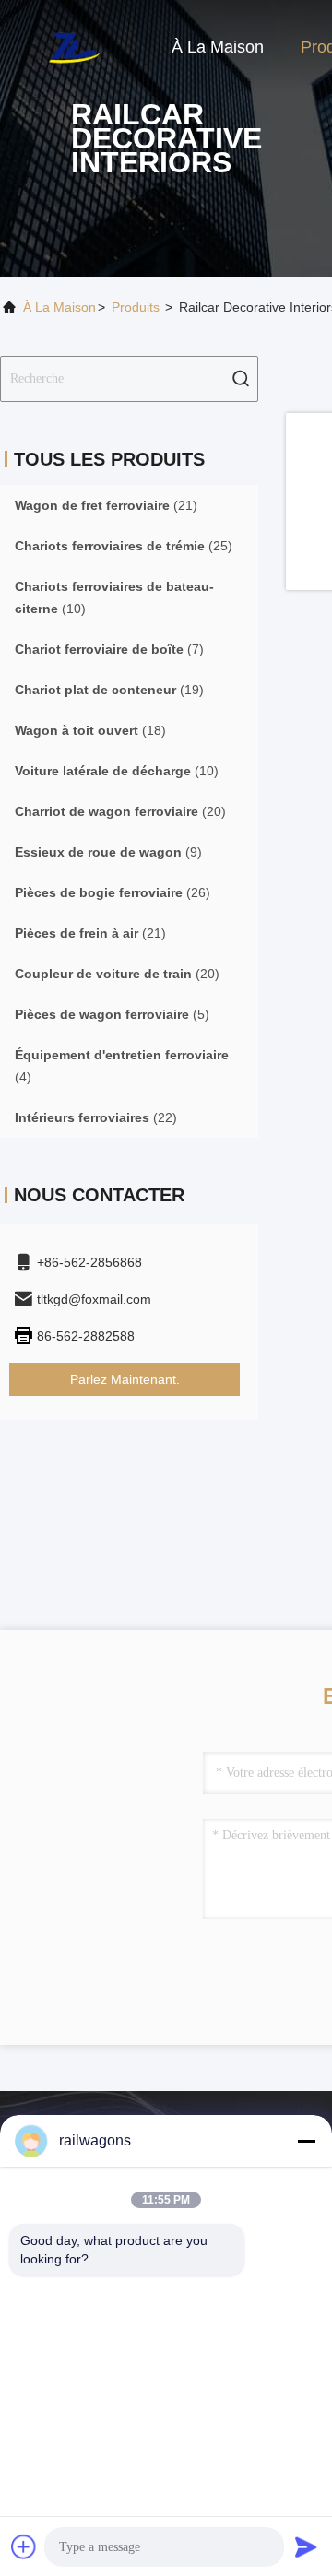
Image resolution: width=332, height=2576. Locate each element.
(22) (96, 1117)
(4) (122, 1066)
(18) (90, 730)
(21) (106, 505)
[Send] (306, 2546)
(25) (124, 546)
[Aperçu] (74, 46)
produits (136, 307)
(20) (120, 811)
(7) (109, 649)
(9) (108, 852)
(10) (114, 597)
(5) (112, 1014)
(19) (109, 690)
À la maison (218, 47)
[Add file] (24, 2546)
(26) (113, 892)
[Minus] (306, 2141)
